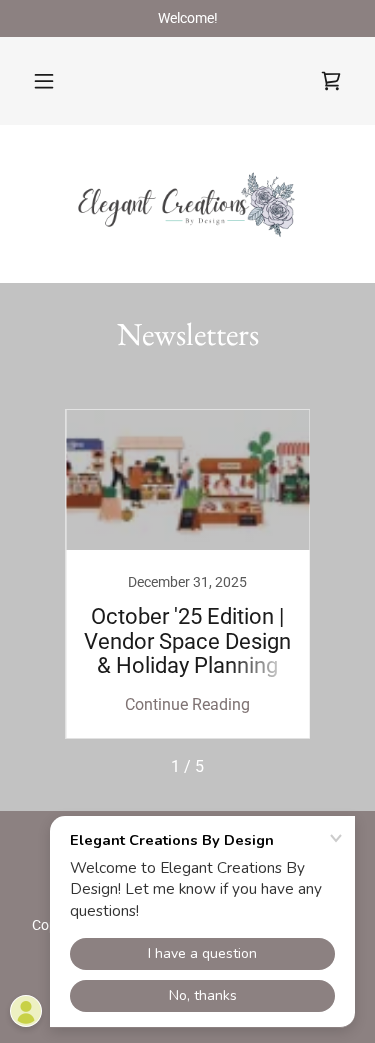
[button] (44, 81)
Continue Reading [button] (187, 704)
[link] (331, 81)
